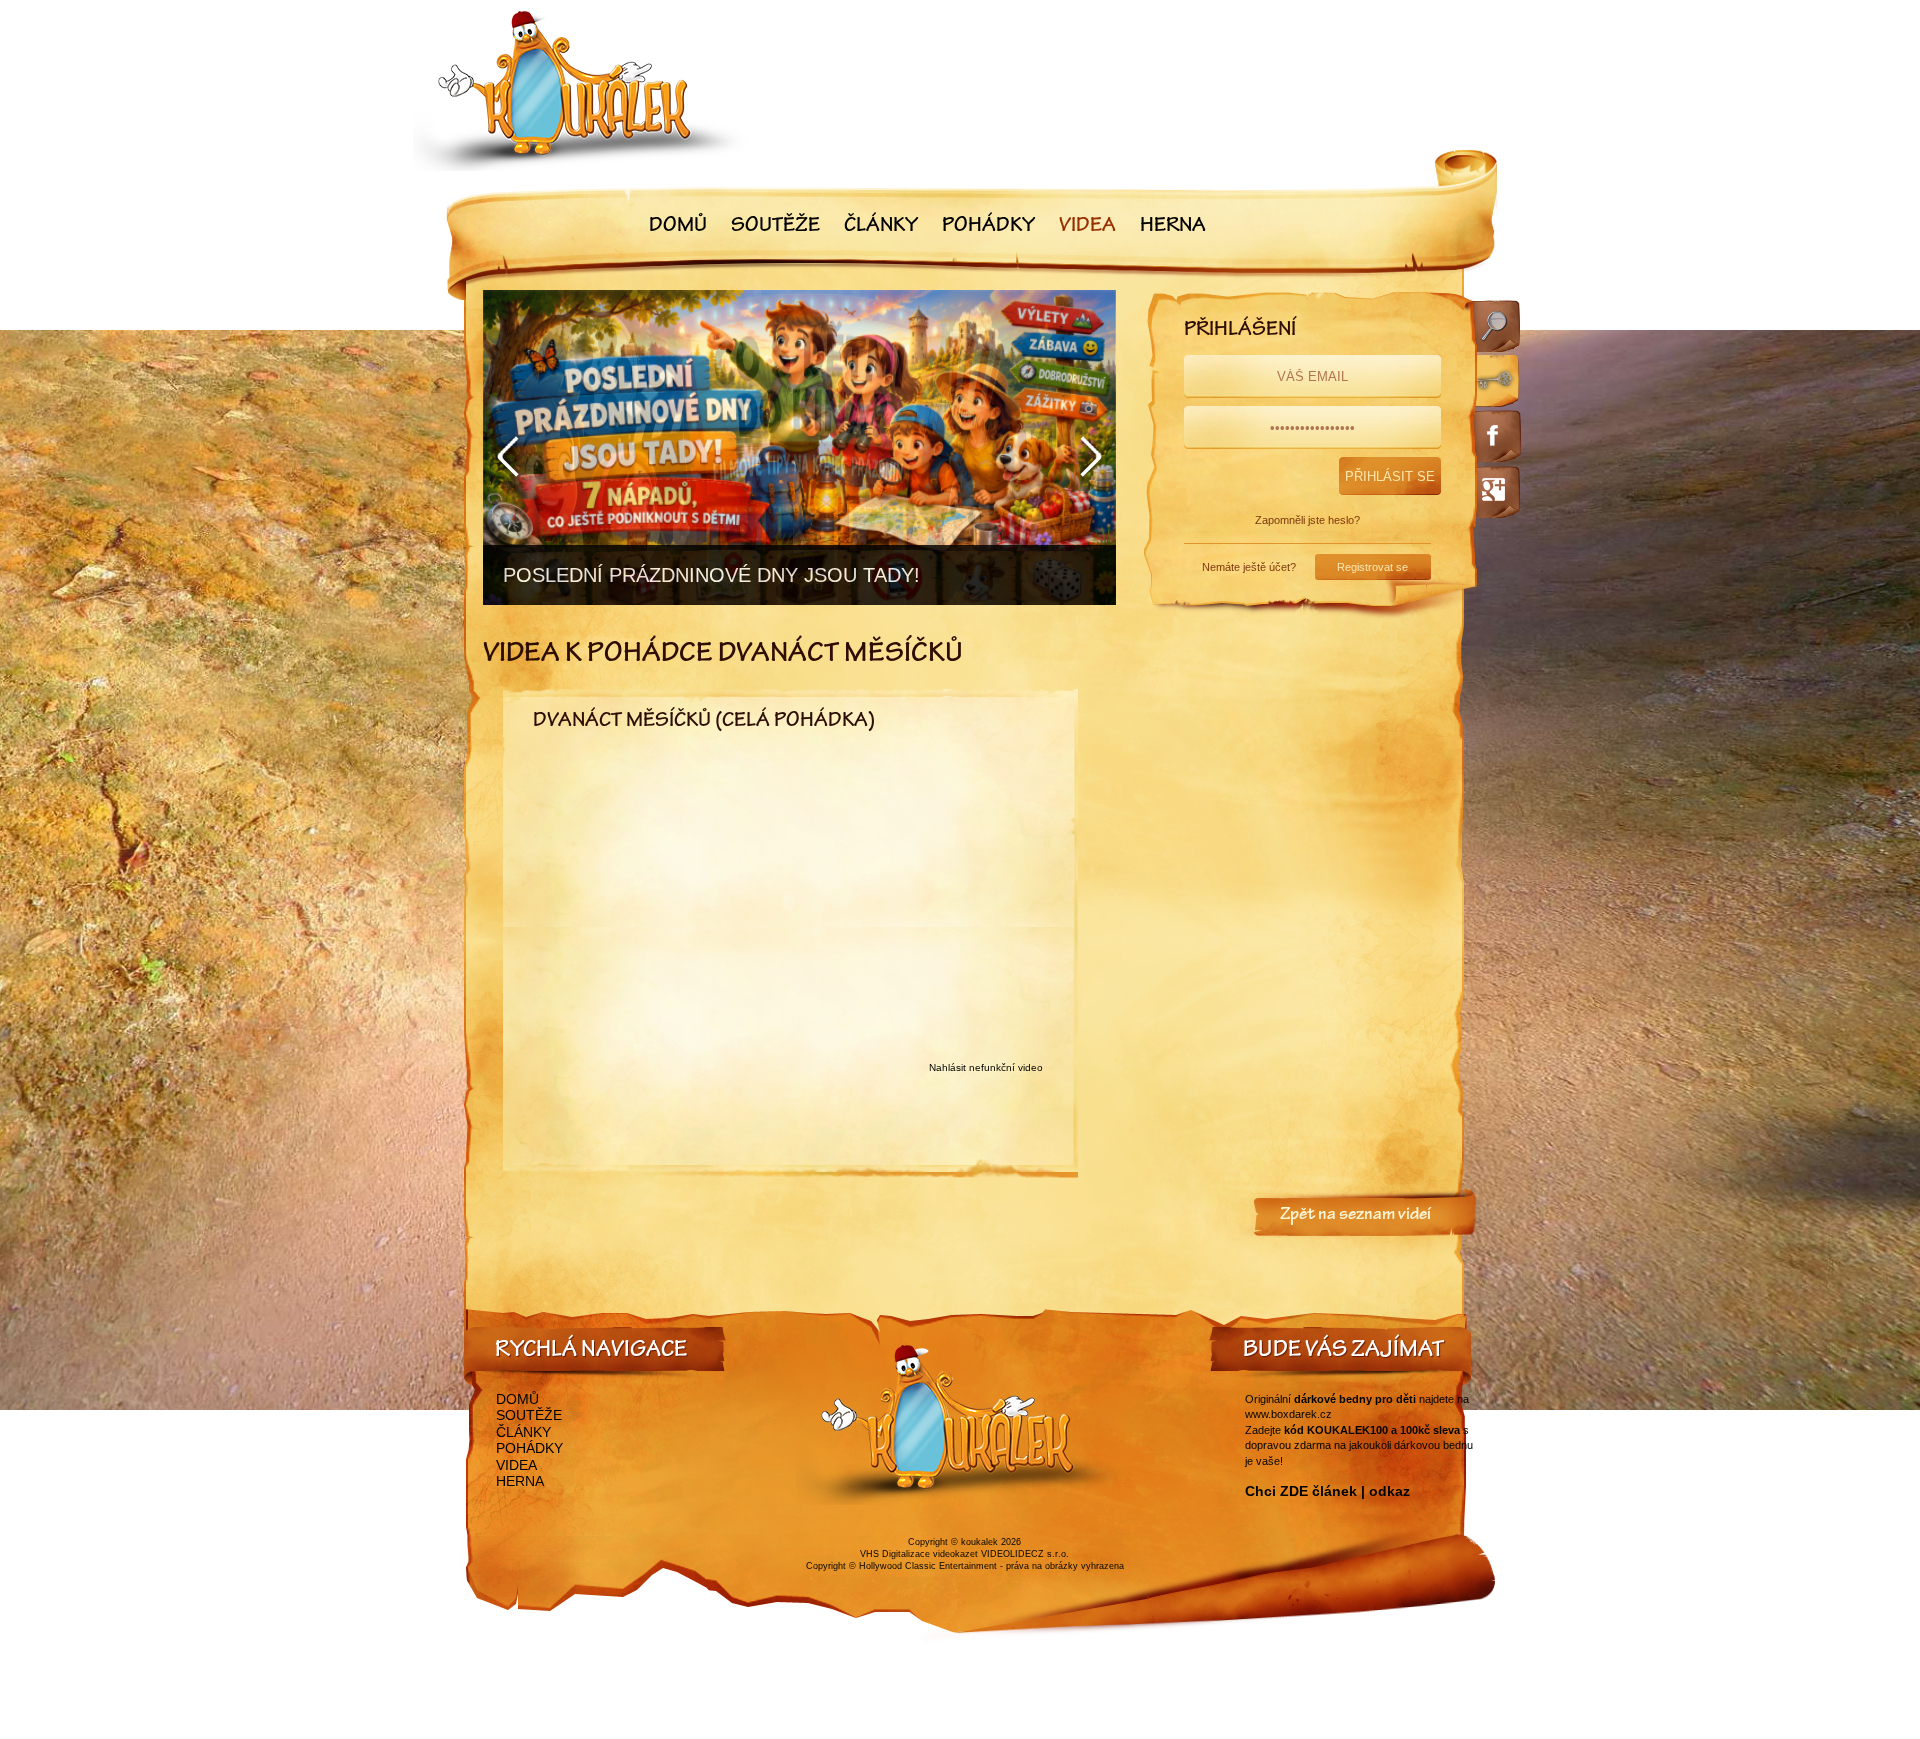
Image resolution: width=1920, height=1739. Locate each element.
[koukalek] (582, 90)
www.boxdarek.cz (1288, 1414)
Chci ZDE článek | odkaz (1327, 1491)
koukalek (979, 1542)
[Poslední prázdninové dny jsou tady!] (799, 447)
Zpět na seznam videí (1355, 1216)
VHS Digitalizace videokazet (919, 1554)
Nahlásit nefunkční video (986, 1067)
